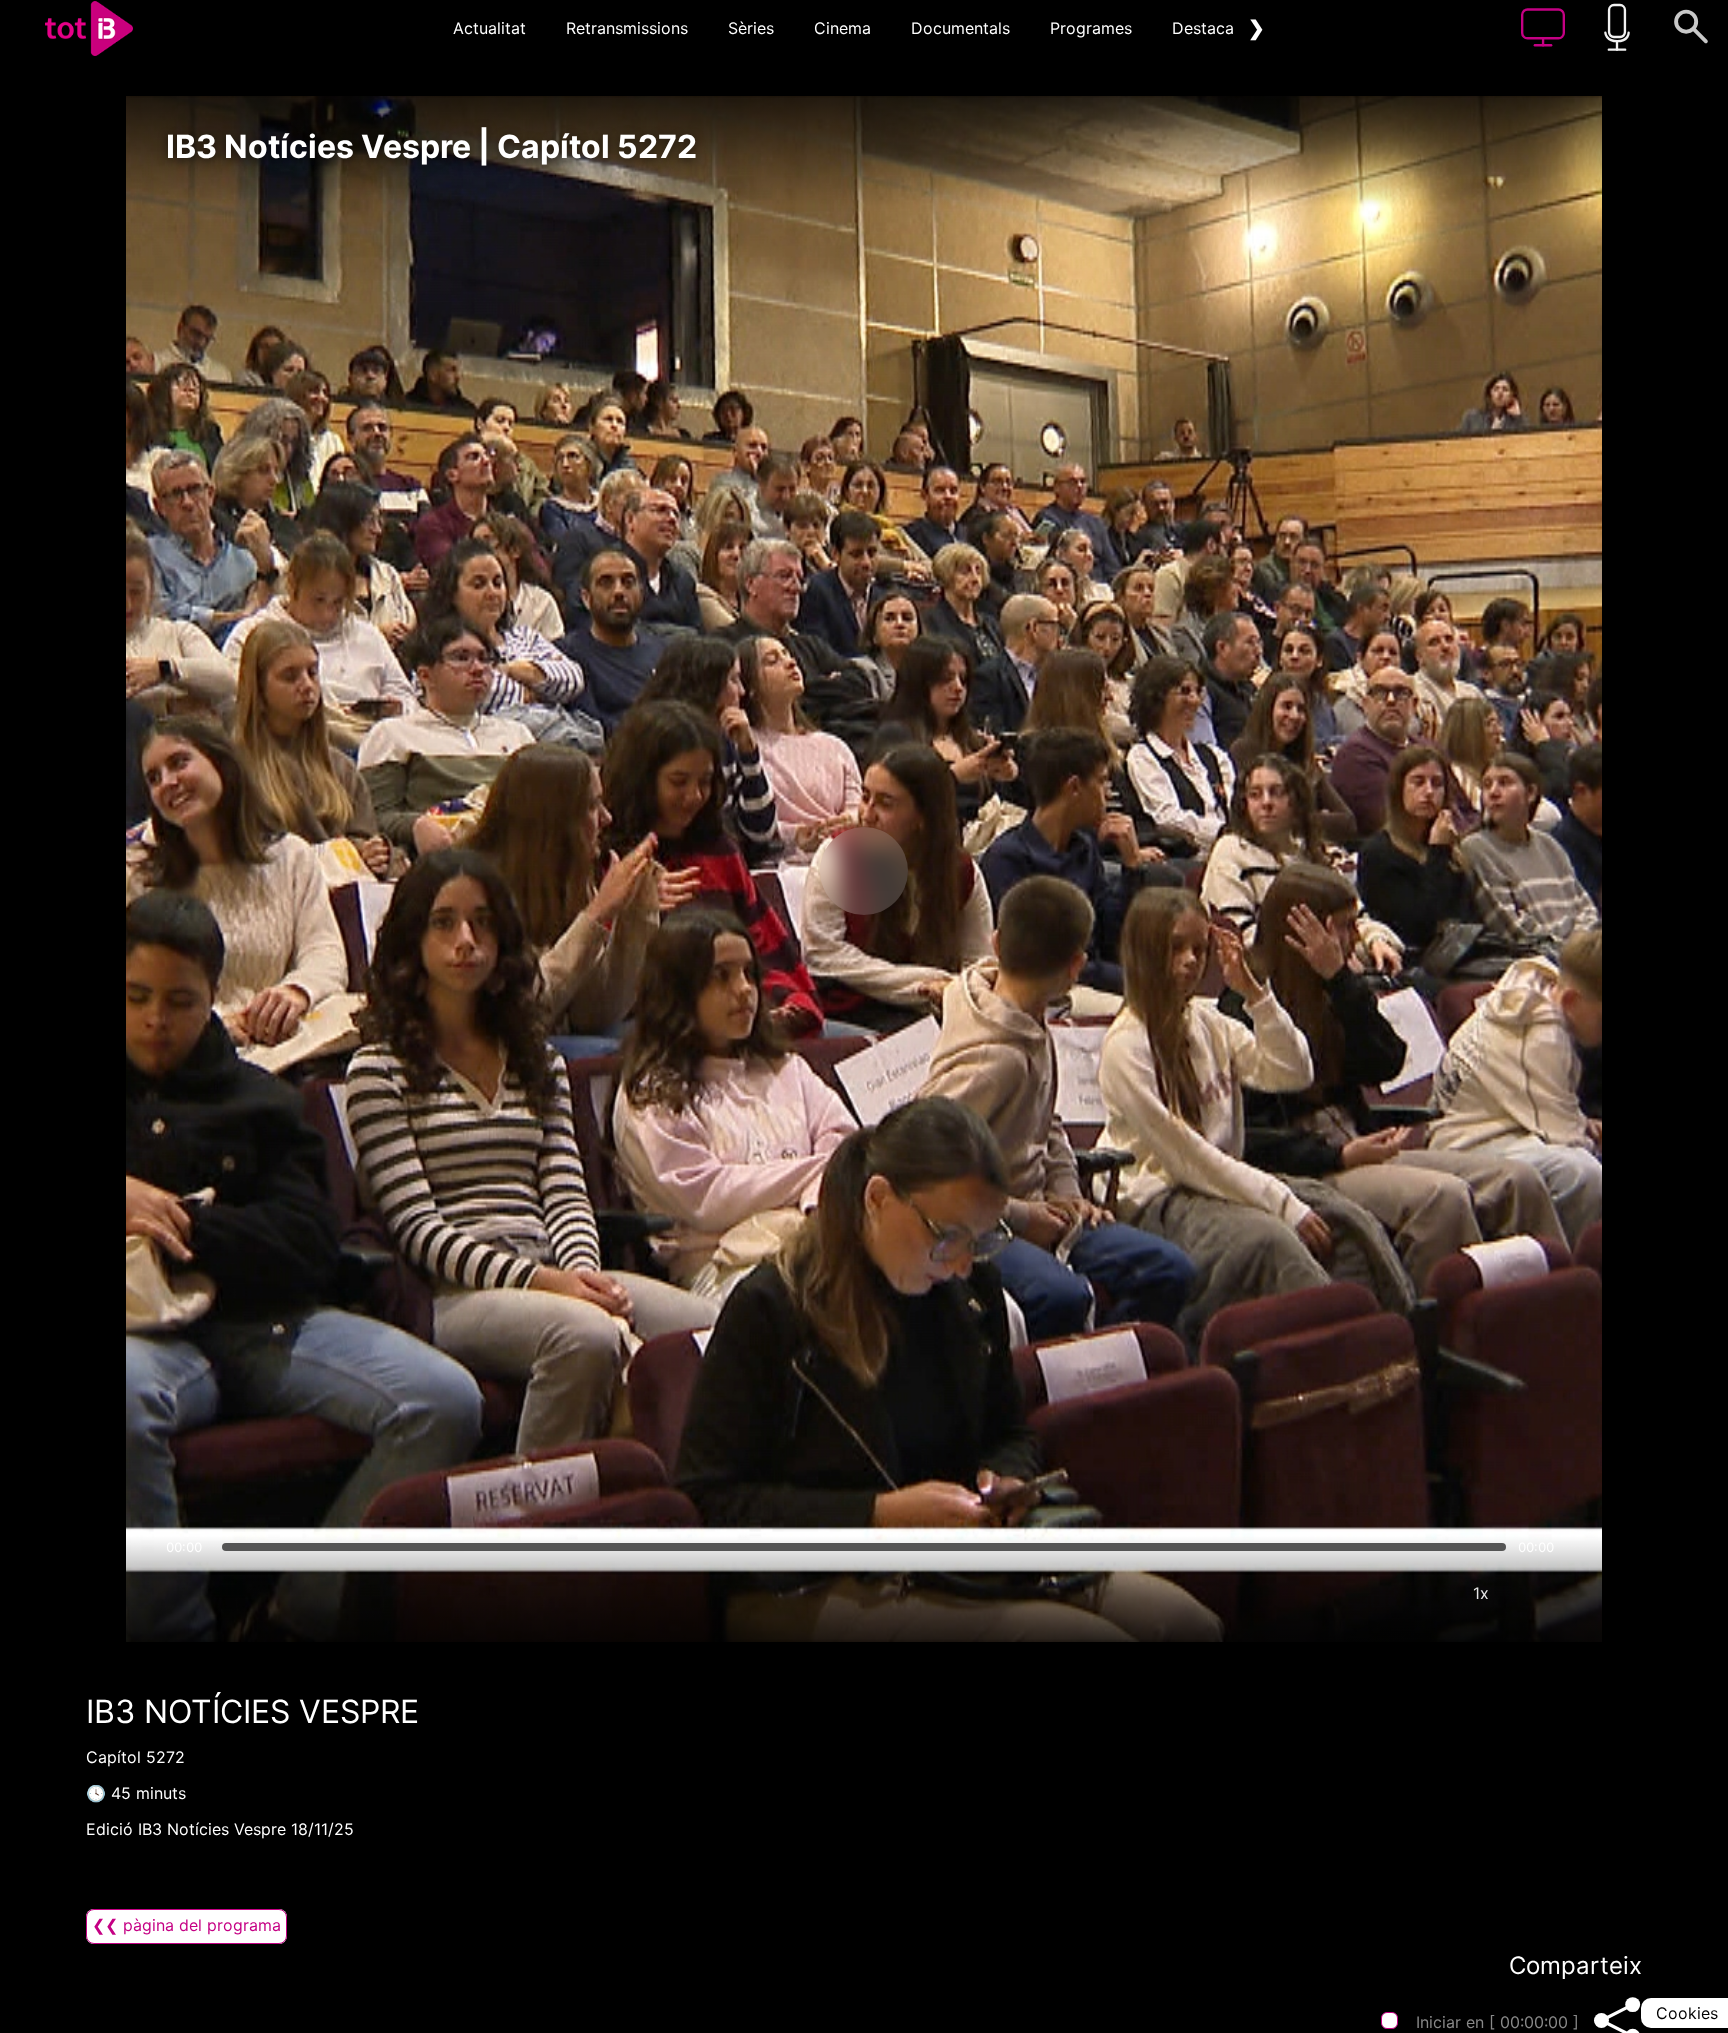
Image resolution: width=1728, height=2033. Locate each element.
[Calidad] (1421, 1593)
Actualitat (489, 28)
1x (1481, 1593)
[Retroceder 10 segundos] (759, 871)
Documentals (960, 28)
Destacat (1206, 28)
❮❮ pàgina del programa (186, 1925)
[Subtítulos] (1361, 1593)
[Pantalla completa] (1541, 1593)
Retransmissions (627, 28)
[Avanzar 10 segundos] (969, 871)
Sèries (751, 28)
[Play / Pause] (864, 871)
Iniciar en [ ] (1497, 2022)
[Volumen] (187, 1593)
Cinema (842, 28)
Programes (1091, 28)
